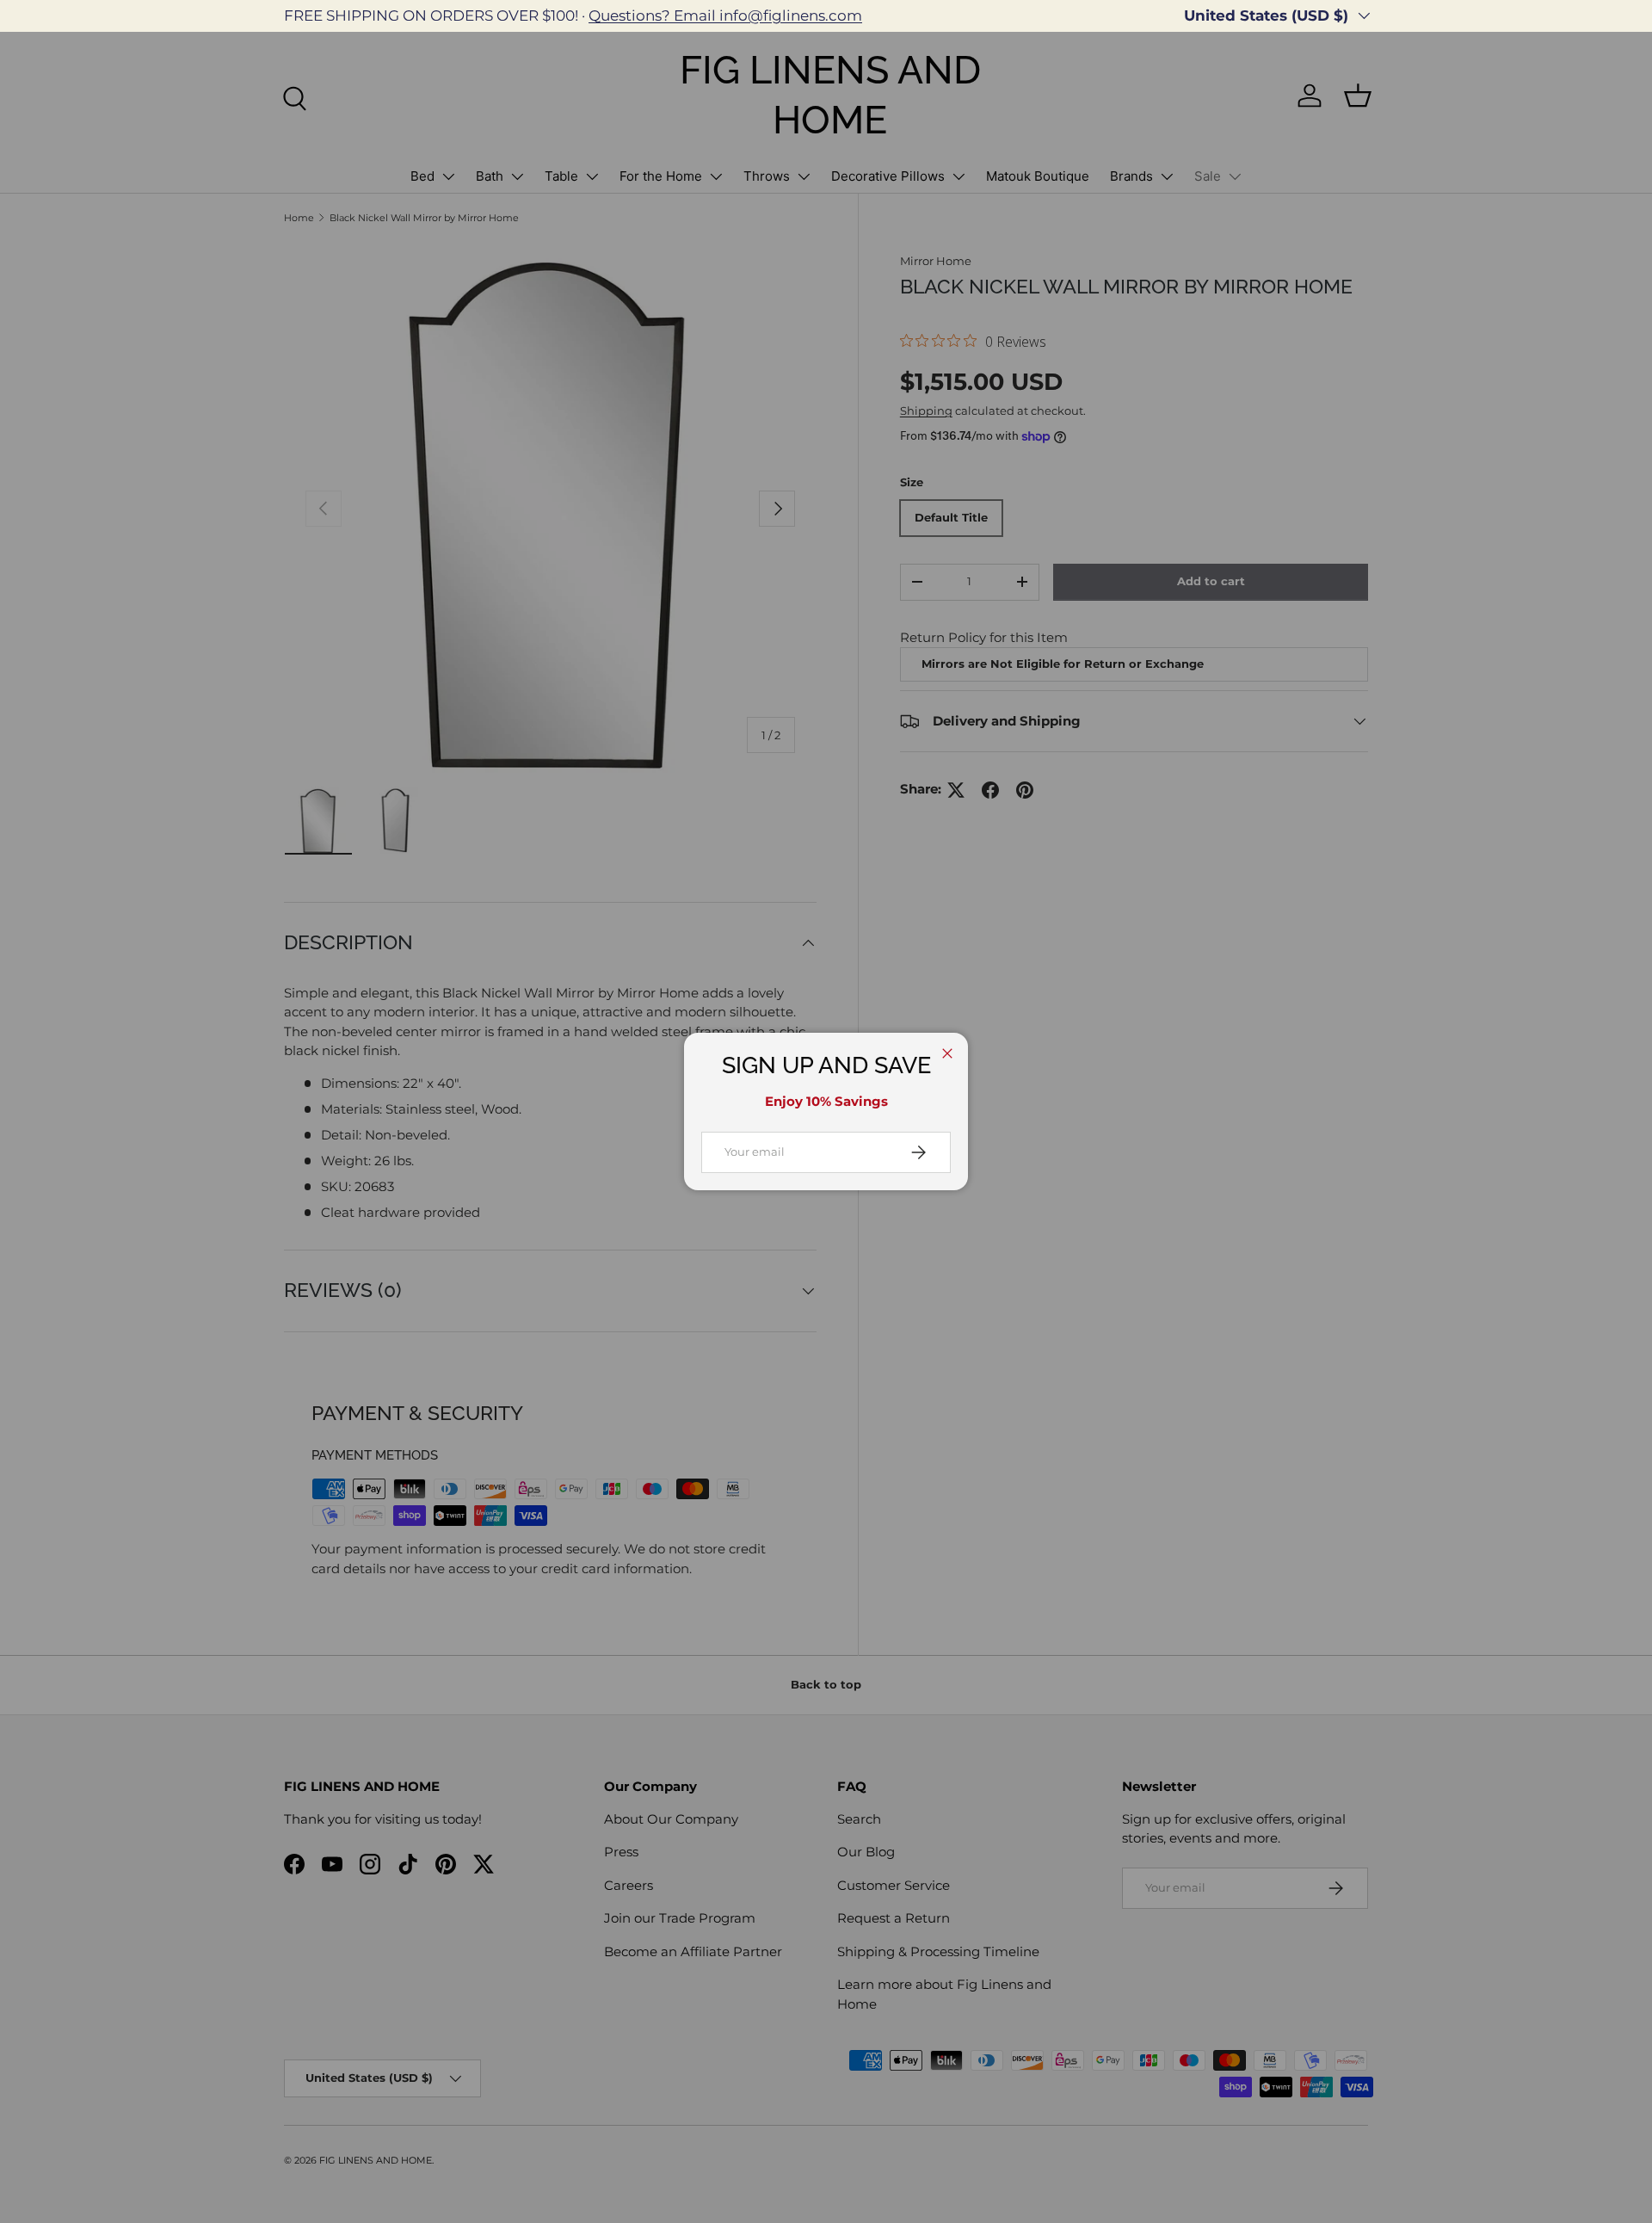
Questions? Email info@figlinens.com (725, 15)
